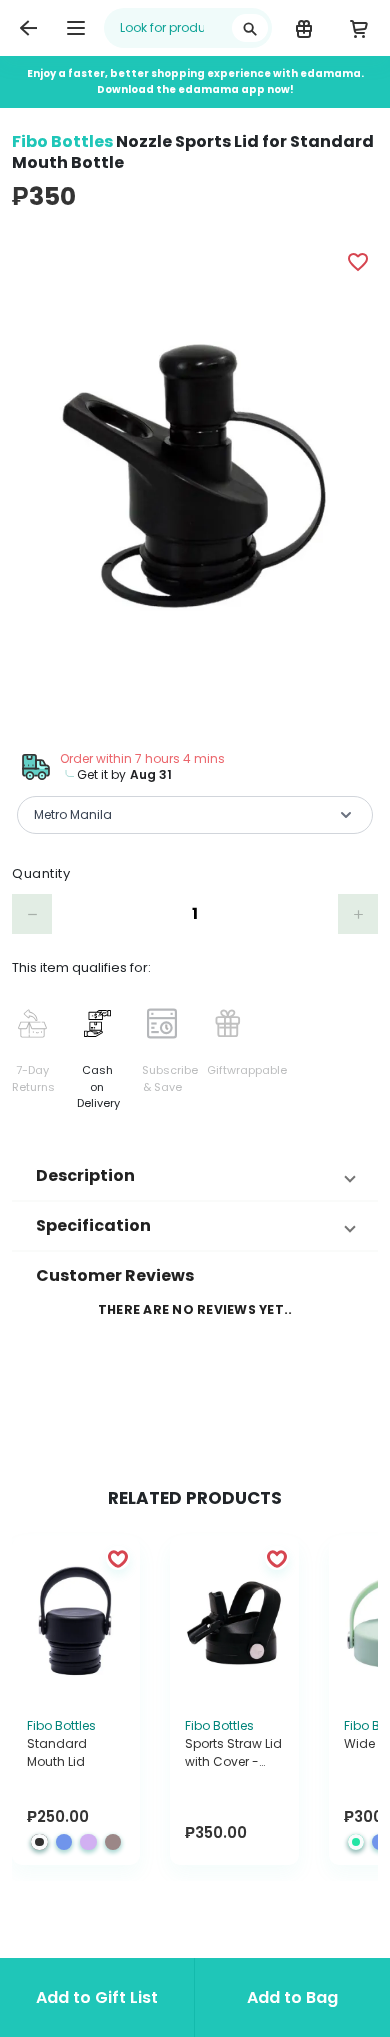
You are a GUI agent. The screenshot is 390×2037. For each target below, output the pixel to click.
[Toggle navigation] (76, 28)
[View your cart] (358, 28)
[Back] (28, 28)
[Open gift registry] (303, 28)
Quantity (41, 873)
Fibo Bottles (62, 141)
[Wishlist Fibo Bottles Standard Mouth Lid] (118, 1558)
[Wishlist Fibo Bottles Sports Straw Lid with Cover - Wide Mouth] (277, 1558)
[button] (195, 1176)
